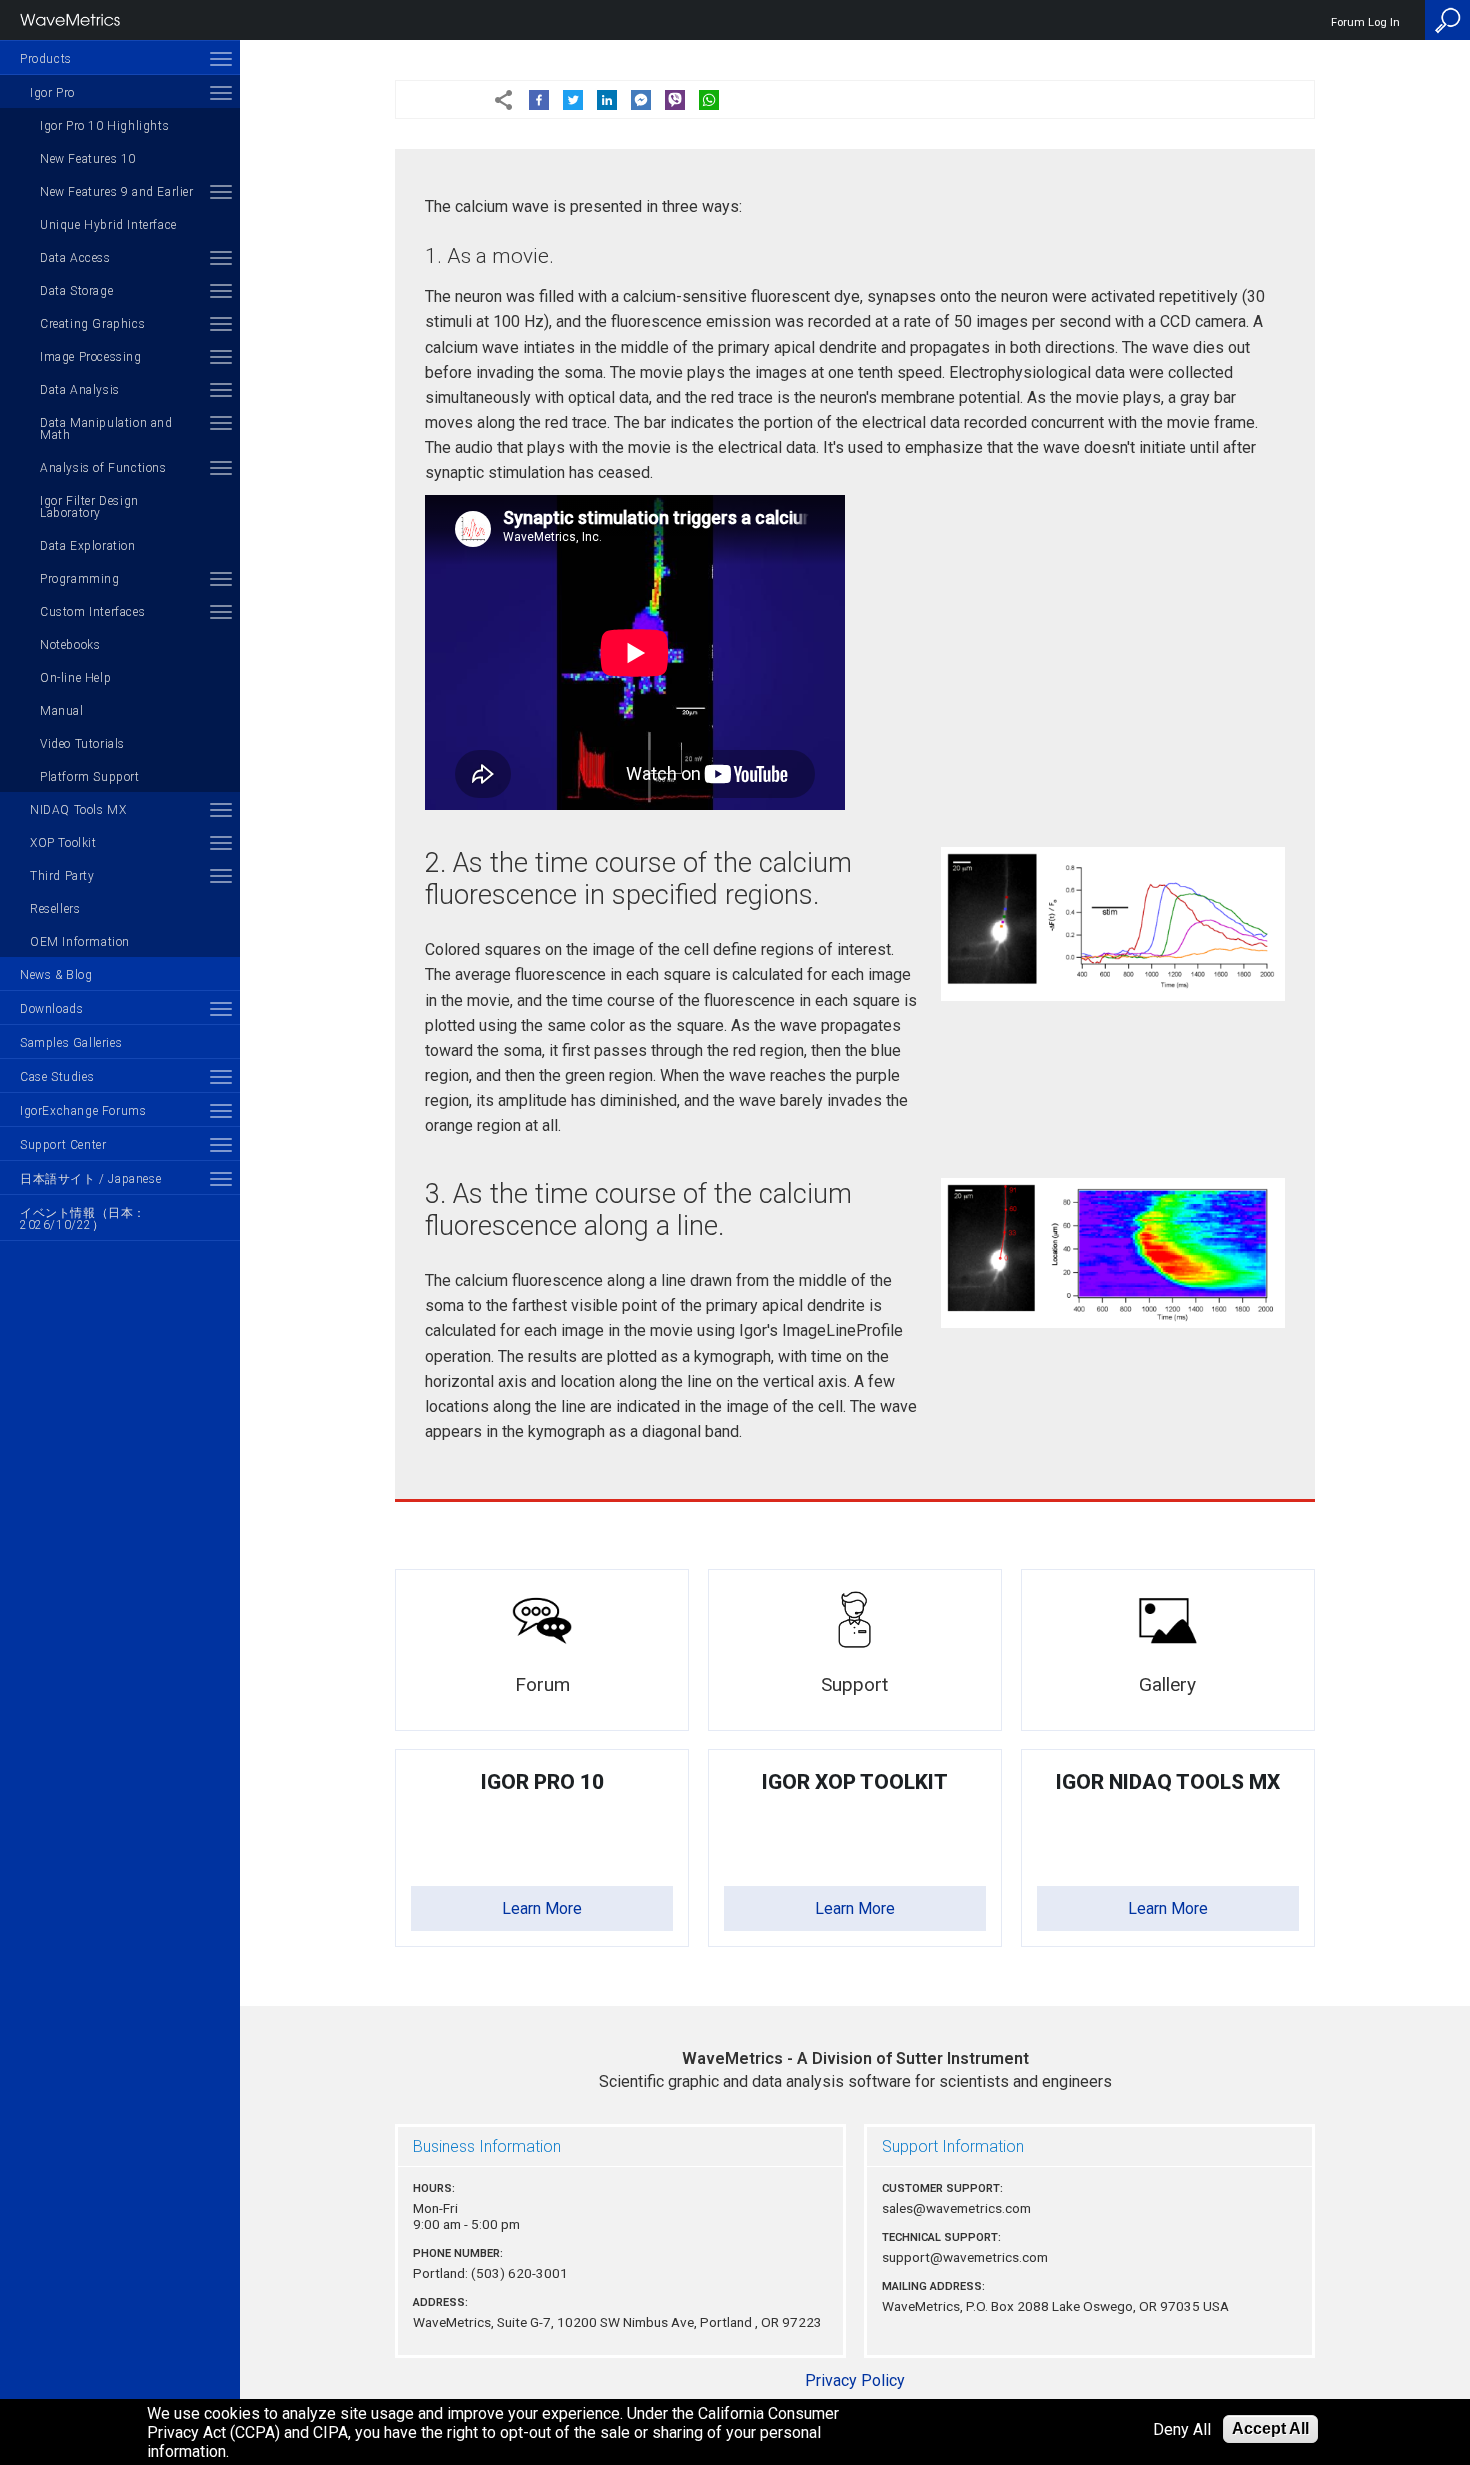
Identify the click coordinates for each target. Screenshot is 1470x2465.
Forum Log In (1365, 22)
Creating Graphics (92, 324)
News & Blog (56, 975)
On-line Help (75, 678)
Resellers (55, 909)
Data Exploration (88, 546)
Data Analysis (80, 390)
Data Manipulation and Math (106, 429)
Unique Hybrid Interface (108, 225)
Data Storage (76, 291)
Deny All (1182, 2429)
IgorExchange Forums (83, 1111)
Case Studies (57, 1077)
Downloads (51, 1009)
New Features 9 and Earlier (117, 192)
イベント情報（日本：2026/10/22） (83, 1219)
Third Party (62, 876)
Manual (62, 711)
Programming (80, 579)
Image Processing (91, 357)
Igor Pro (52, 93)
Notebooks (70, 645)
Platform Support (90, 777)
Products (46, 59)
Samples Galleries (71, 1043)
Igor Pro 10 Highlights (104, 126)
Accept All (1270, 2428)
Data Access (75, 258)
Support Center (63, 1145)
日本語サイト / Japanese (90, 1179)
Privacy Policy (855, 2380)
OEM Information (80, 942)
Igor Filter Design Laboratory (89, 507)
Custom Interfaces (92, 612)
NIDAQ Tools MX (78, 810)
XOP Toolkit (63, 843)
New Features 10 (88, 159)
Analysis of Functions (103, 468)
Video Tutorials (82, 744)
